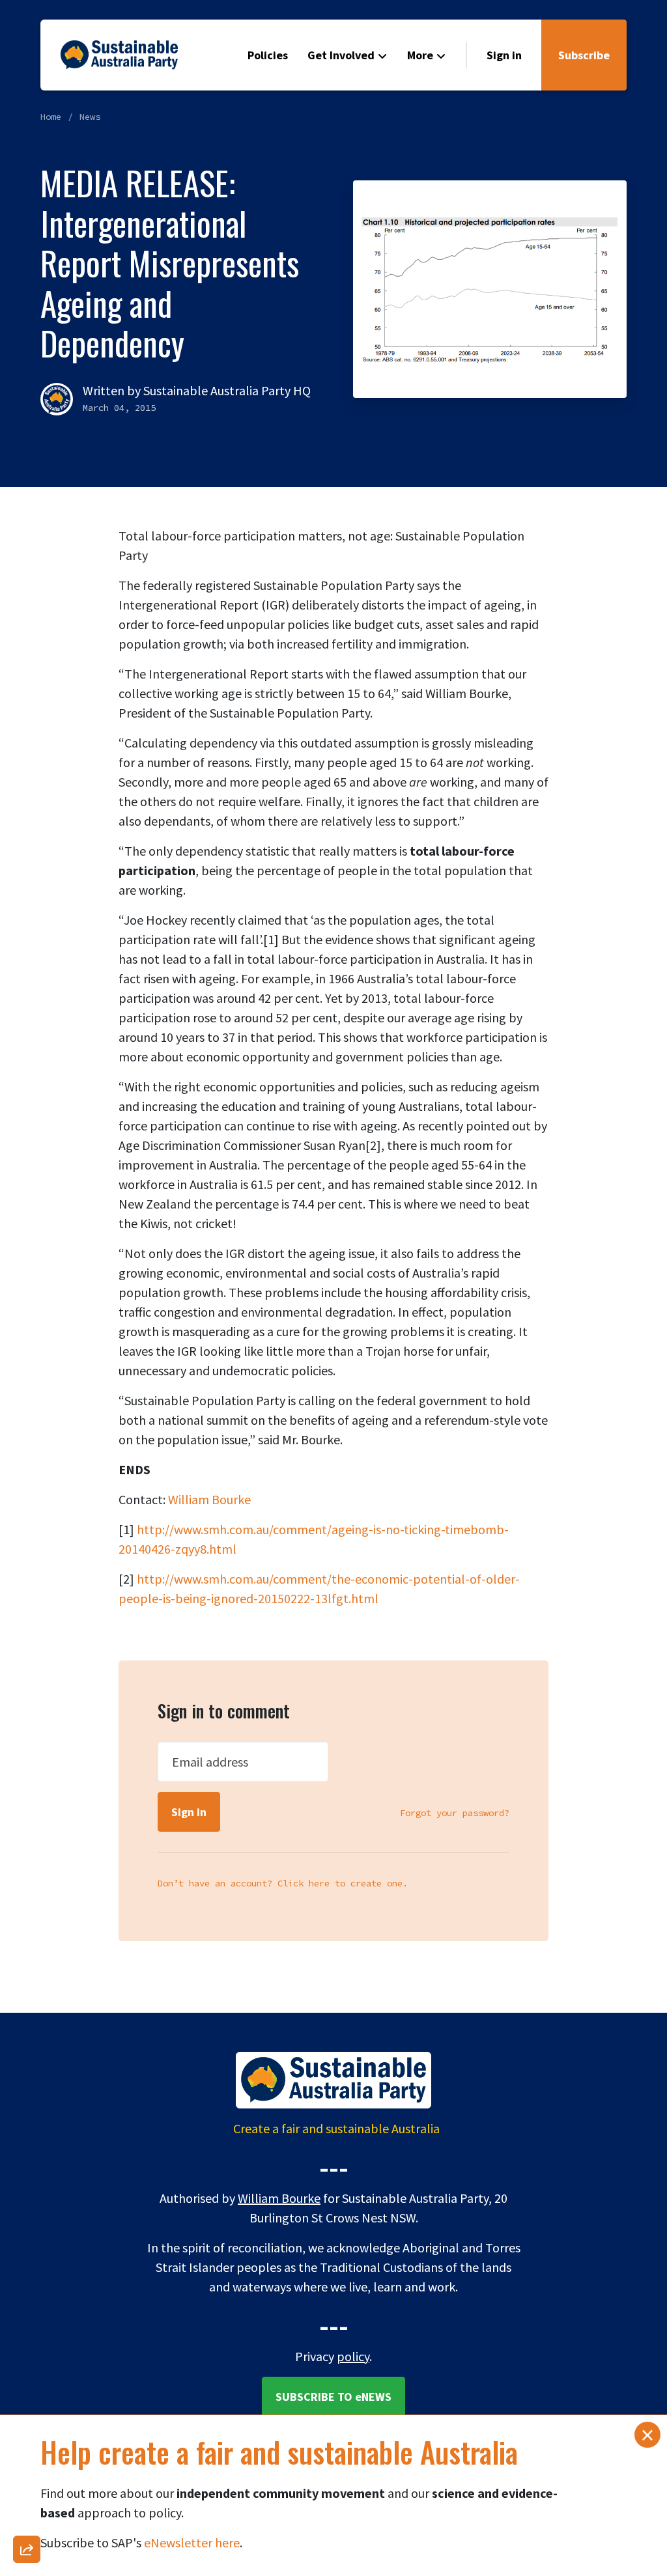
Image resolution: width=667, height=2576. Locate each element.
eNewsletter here (192, 2542)
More (420, 55)
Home (51, 117)
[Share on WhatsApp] (27, 2521)
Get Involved (341, 55)
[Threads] (27, 2284)
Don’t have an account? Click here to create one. (283, 1883)
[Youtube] (27, 2420)
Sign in (504, 55)
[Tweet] (27, 2318)
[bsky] (27, 2352)
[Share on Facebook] (27, 2217)
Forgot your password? (455, 1813)
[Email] (27, 2183)
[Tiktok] (27, 2454)
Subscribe (584, 55)
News (90, 117)
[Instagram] (27, 2250)
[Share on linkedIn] (27, 2487)
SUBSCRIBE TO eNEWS (333, 2397)
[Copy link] (27, 2149)
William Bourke (209, 1499)
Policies (268, 55)
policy (353, 2356)
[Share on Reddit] (27, 2386)
